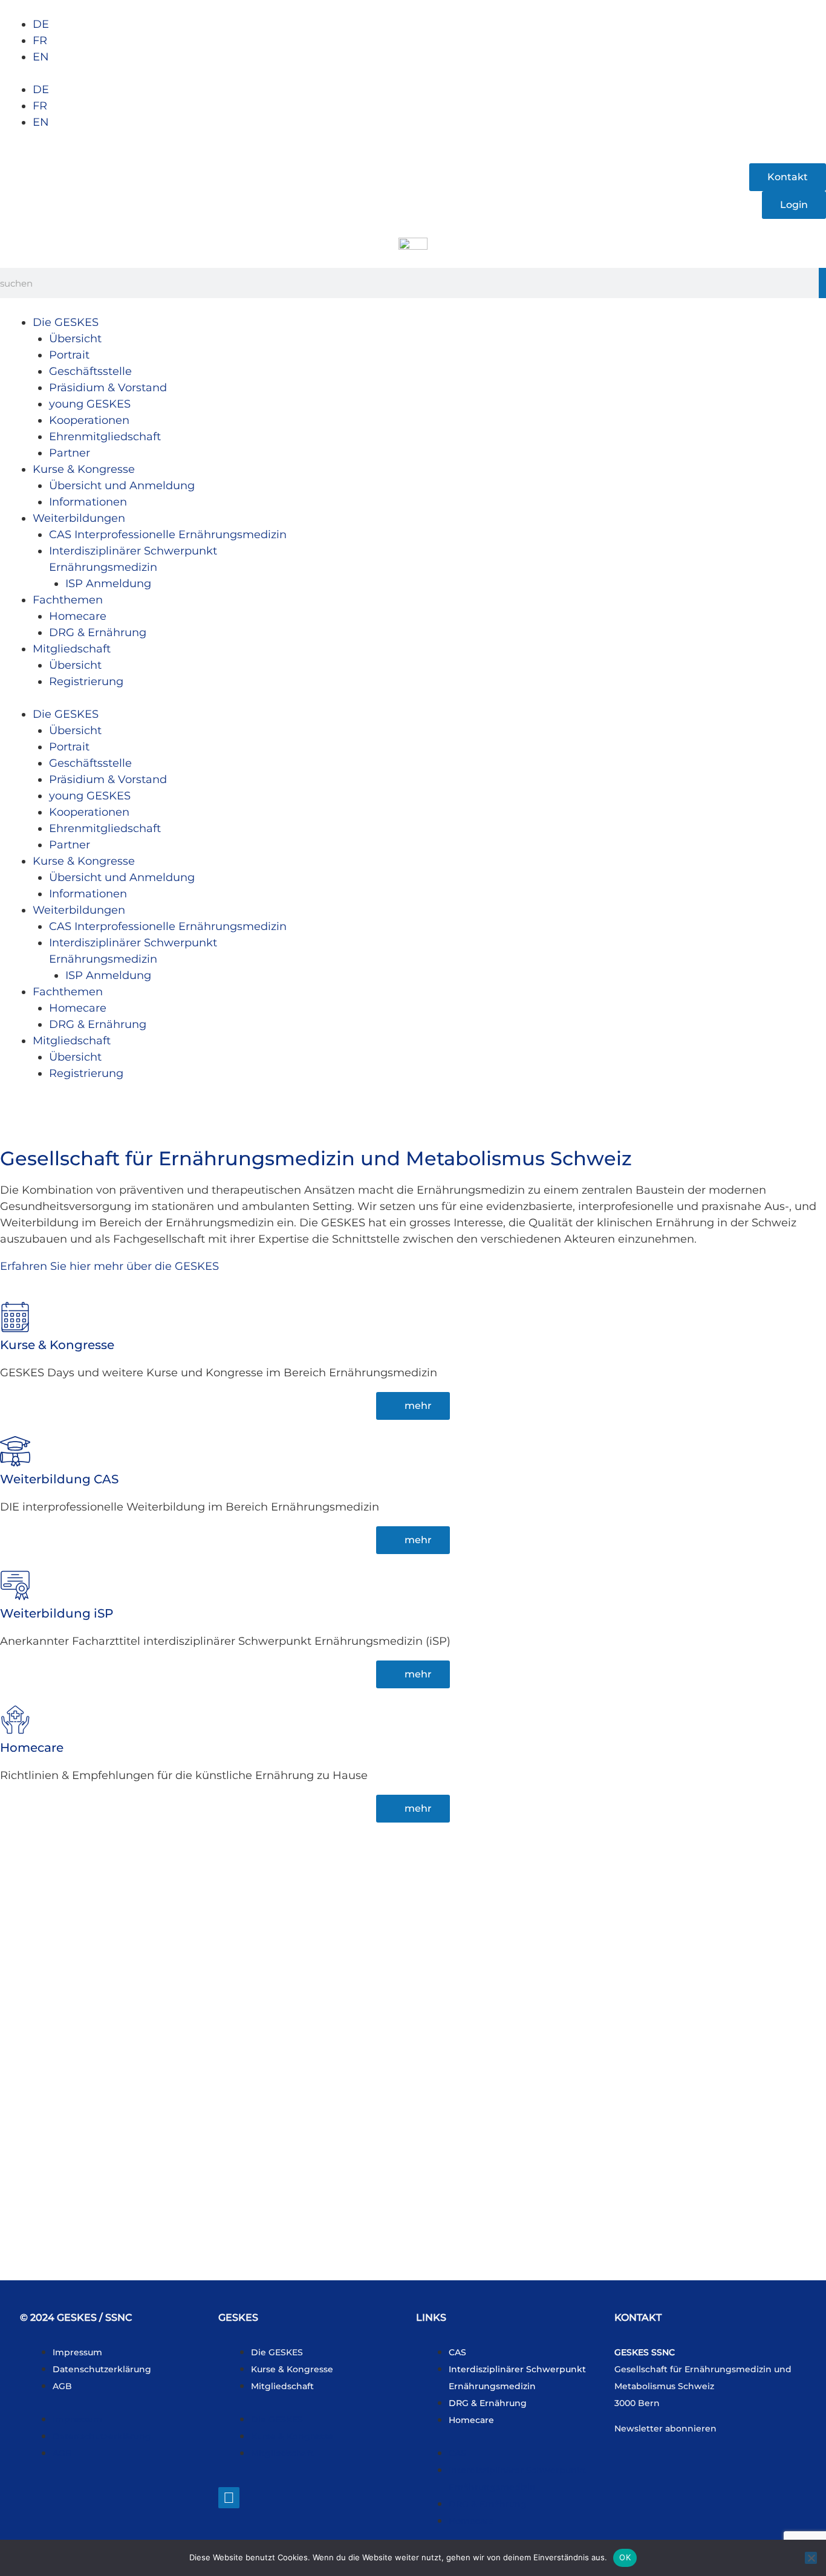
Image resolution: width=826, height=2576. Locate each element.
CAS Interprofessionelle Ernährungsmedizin (168, 535)
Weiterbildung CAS (59, 1479)
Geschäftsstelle (90, 371)
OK (625, 2557)
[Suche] (822, 283)
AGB (62, 2386)
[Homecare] (15, 1720)
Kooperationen (89, 420)
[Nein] (811, 2558)
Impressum (77, 2352)
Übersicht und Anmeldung (122, 486)
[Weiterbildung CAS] (15, 1451)
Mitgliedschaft (72, 649)
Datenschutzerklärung (102, 2369)
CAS (457, 2352)
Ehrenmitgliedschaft (105, 437)
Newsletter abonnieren (665, 2428)
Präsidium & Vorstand (108, 388)
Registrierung (86, 681)
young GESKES (90, 404)
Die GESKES (66, 322)
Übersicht (75, 339)
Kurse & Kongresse (84, 469)
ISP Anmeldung (108, 584)
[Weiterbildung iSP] (15, 1586)
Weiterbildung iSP (57, 1613)
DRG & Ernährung (98, 633)
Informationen (88, 502)
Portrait (69, 355)
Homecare (78, 616)
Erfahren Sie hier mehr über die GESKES (109, 1266)
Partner (70, 453)
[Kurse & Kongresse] (15, 1317)
